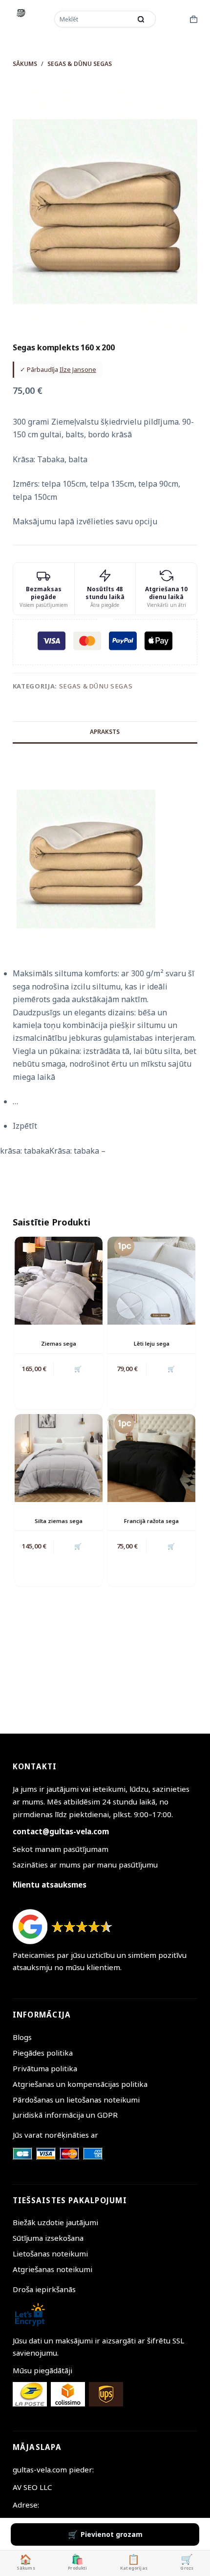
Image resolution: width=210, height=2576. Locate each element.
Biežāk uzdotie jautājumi (55, 2222)
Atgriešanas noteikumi (52, 2269)
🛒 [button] (78, 1369)
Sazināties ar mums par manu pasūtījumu (85, 1865)
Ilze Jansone (78, 369)
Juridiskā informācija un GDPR (65, 2115)
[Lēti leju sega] (151, 1281)
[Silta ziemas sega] (59, 1458)
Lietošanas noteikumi (50, 2254)
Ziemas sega (59, 1343)
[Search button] (141, 19)
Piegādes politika (43, 2053)
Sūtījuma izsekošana (48, 2238)
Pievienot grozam (112, 2534)
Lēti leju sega (152, 1343)
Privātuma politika (45, 2068)
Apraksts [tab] (105, 732)
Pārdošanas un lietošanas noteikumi (76, 2100)
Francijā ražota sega (151, 1521)
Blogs (22, 2037)
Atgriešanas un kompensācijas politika (80, 2084)
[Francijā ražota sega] (151, 1458)
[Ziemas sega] (59, 1281)
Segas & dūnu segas (96, 686)
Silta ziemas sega (59, 1521)
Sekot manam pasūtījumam (61, 1849)
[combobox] (94, 19)
